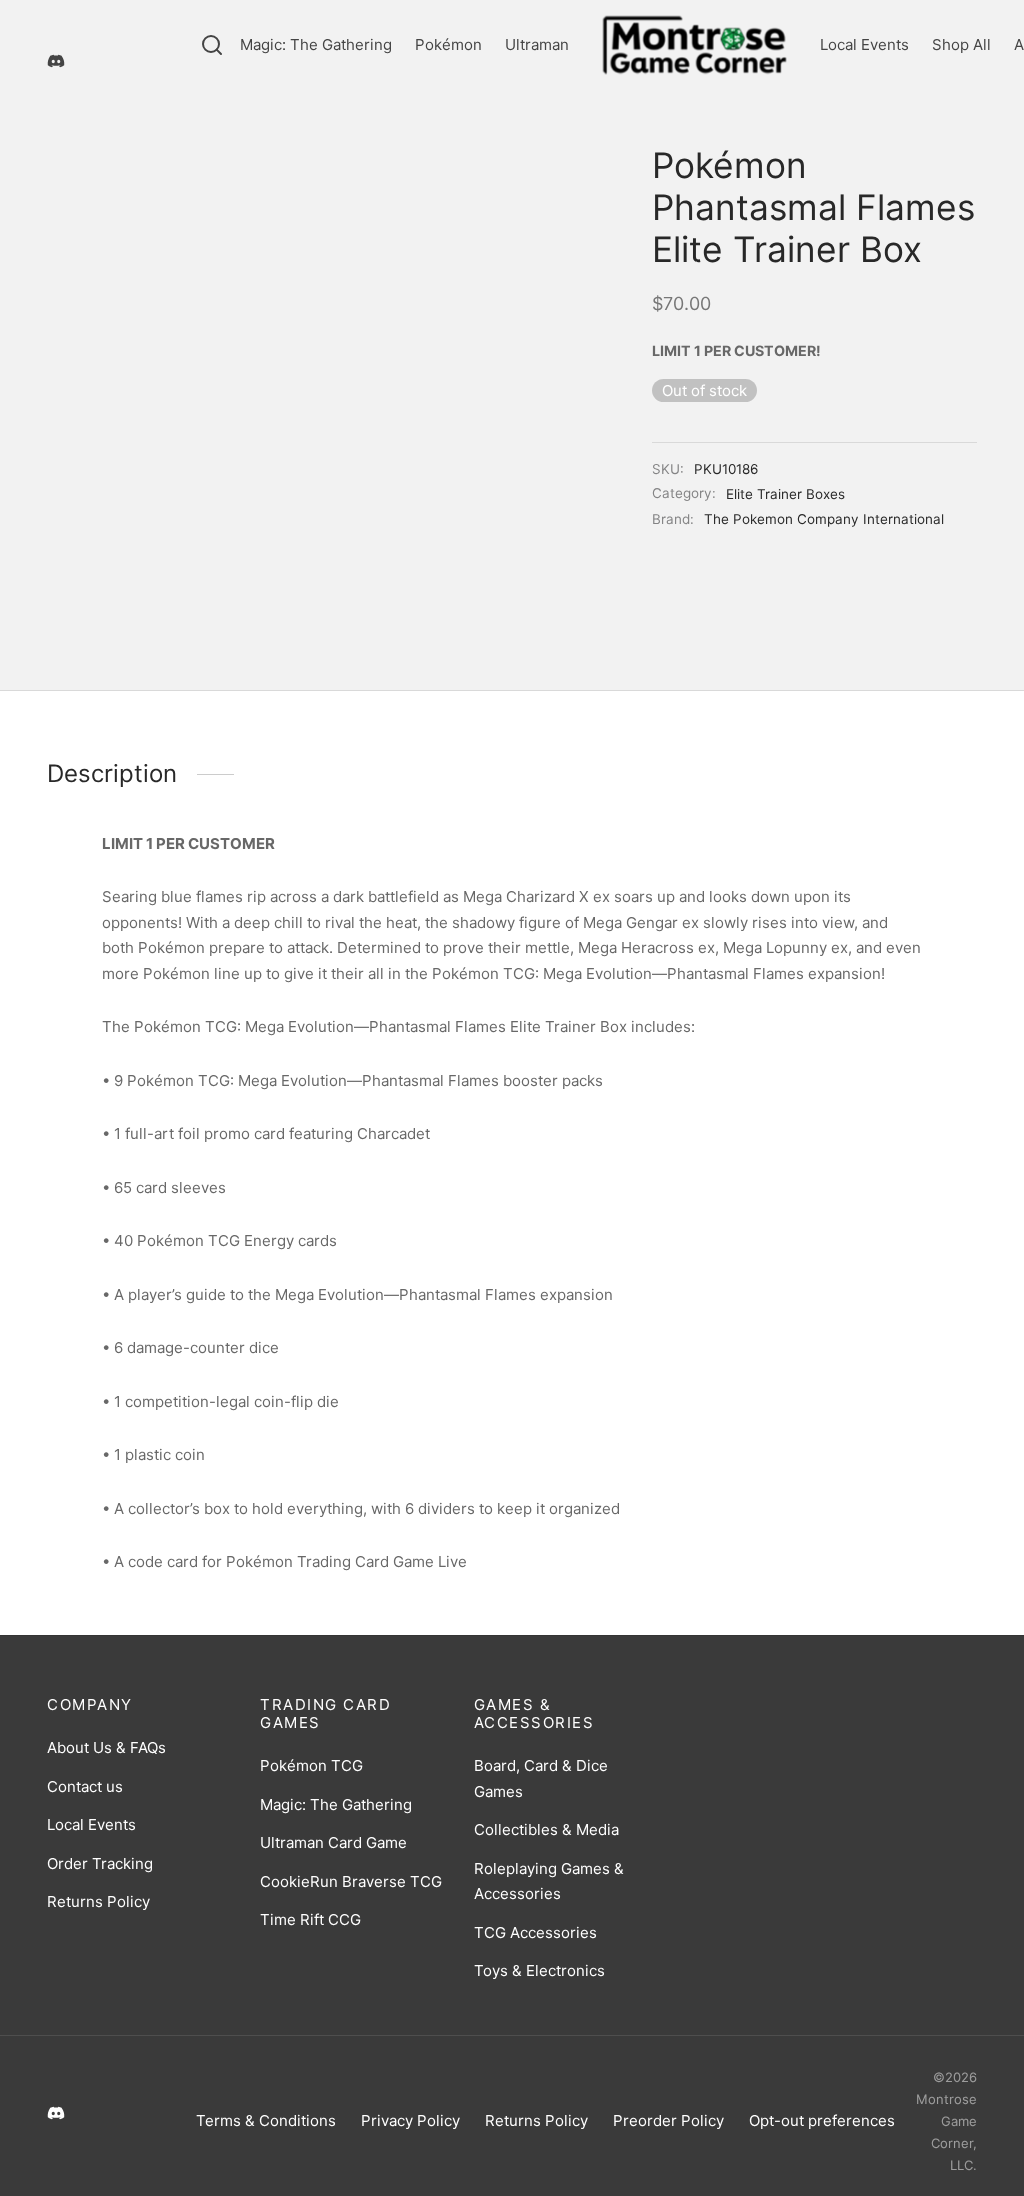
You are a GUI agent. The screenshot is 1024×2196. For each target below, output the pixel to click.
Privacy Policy (410, 2120)
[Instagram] (102, 28)
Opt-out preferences (822, 2120)
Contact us (85, 1786)
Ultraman (537, 44)
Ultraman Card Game (333, 1842)
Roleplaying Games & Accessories (549, 1881)
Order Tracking (100, 1863)
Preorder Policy (668, 2120)
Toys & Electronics (539, 1970)
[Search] (212, 45)
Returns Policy (98, 1901)
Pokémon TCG (311, 1765)
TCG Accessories (535, 1932)
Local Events (864, 44)
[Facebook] (62, 28)
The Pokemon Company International (824, 519)
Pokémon (448, 44)
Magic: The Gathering (316, 44)
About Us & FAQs (106, 1747)
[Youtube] (142, 28)
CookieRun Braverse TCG (351, 1881)
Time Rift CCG (310, 1919)
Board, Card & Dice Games (541, 1778)
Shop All (961, 44)
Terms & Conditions (266, 2120)
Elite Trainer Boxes (785, 494)
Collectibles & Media (546, 1829)
